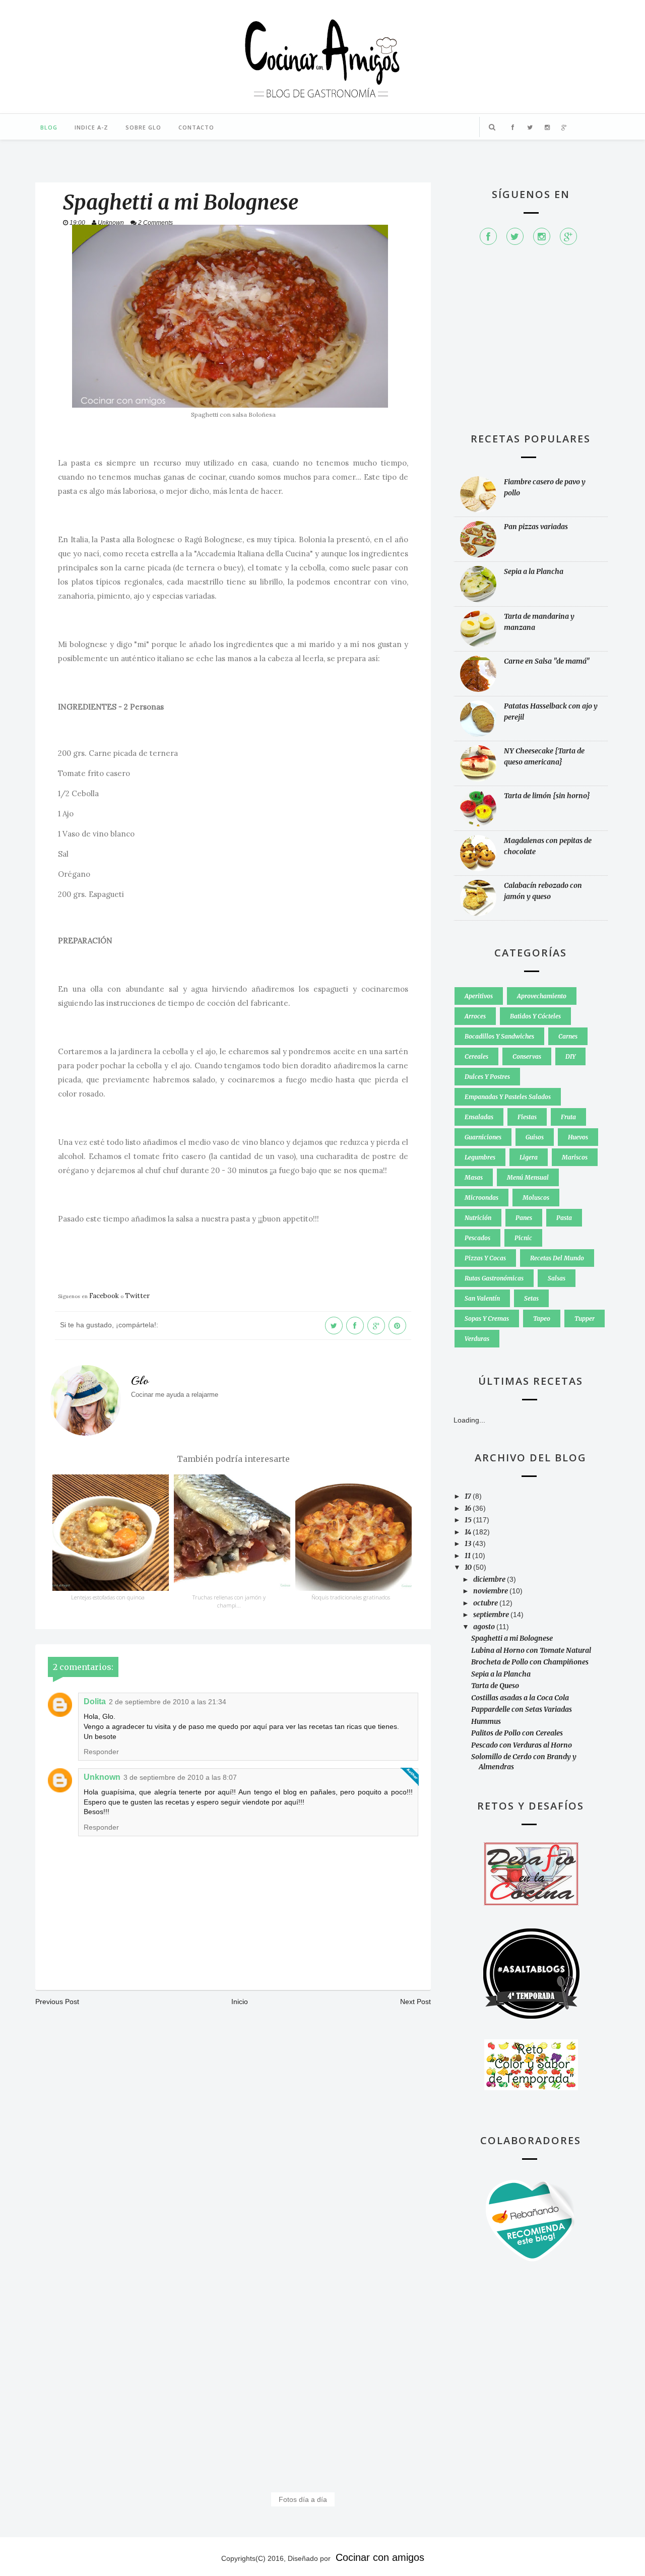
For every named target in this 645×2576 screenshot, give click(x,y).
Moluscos (536, 1198)
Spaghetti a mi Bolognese (512, 1638)
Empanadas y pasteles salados (508, 1097)
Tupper (585, 1318)
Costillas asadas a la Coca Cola (520, 1698)
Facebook (104, 1296)
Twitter (137, 1296)
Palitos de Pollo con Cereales (517, 1733)
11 (468, 1556)
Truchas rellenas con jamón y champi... (229, 1601)
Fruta (568, 1117)
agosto (485, 1627)
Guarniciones (483, 1137)
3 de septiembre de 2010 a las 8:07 (180, 1777)
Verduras (477, 1339)
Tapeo (542, 1318)
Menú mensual (528, 1177)
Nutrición (478, 1218)
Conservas (527, 1056)
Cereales (476, 1056)
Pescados (477, 1238)
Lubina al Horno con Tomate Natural (531, 1650)
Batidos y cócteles (535, 1016)
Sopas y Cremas (487, 1318)
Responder (101, 1752)
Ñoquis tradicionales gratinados (351, 1597)
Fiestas (527, 1117)
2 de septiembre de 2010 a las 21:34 (168, 1702)
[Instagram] (542, 236)
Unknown (102, 1777)
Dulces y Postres (487, 1077)
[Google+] (568, 236)
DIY (570, 1056)
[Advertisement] (531, 344)
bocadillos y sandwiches (499, 1036)
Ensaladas (479, 1117)
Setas (531, 1298)
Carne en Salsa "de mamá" (547, 661)
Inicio (240, 2002)
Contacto (196, 127)
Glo (140, 1381)
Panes (524, 1218)
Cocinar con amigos (380, 2557)
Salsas (557, 1278)
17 (469, 1496)
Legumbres (480, 1157)
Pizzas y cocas (485, 1258)
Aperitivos (479, 996)
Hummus (486, 1721)
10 (469, 1567)
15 (469, 1520)
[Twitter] (515, 236)
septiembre (492, 1615)
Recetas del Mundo (557, 1258)
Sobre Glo (143, 127)
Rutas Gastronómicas (494, 1278)
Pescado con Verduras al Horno (522, 1745)
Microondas (481, 1198)
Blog (49, 127)
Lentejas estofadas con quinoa (108, 1597)
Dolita (95, 1701)
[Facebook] (488, 236)
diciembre (490, 1579)
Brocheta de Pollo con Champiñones (530, 1662)
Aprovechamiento (542, 996)
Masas (474, 1177)
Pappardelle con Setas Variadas (522, 1709)
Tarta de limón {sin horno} (547, 796)
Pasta (564, 1218)
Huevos (578, 1137)
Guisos (535, 1137)
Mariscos (575, 1157)
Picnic (523, 1238)
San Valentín (482, 1298)
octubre (486, 1603)
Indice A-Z (91, 127)
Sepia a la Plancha (534, 571)
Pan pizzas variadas (536, 527)
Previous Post (57, 2002)
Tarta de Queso (495, 1686)
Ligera (529, 1157)
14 (469, 1532)
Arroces (475, 1016)
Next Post (415, 2002)
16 (469, 1508)
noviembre (491, 1591)
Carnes (568, 1036)
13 (469, 1543)
